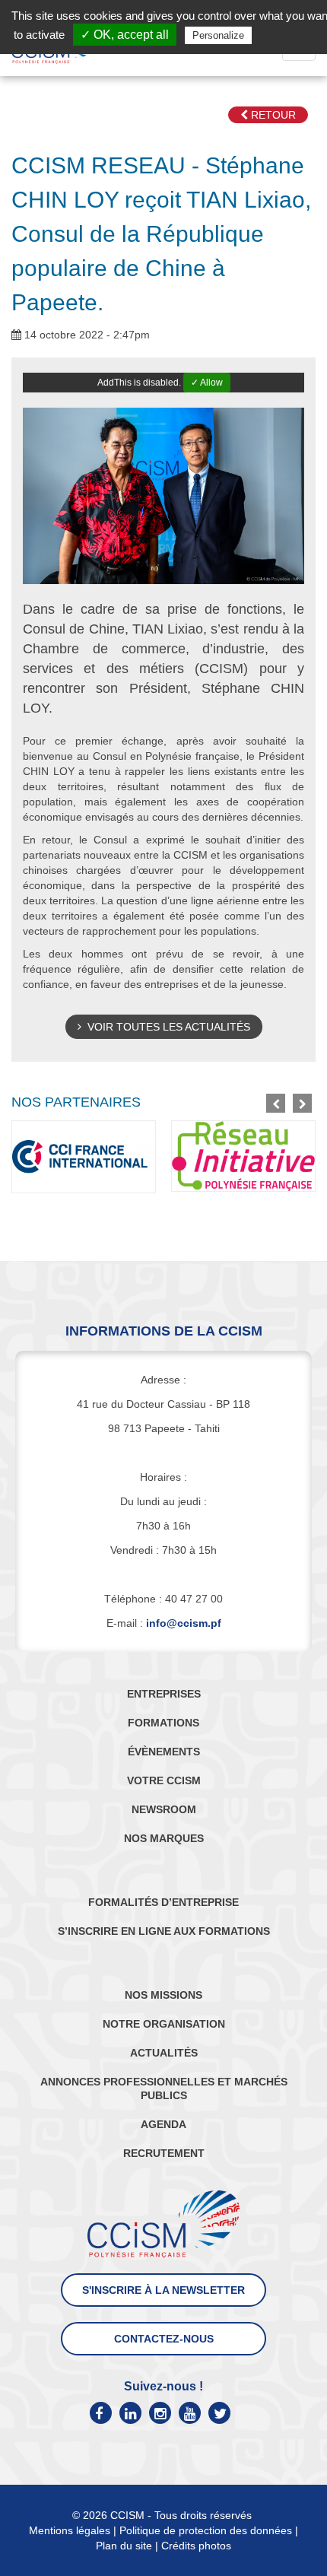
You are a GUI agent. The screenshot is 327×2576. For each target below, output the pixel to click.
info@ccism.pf (184, 1623)
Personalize (218, 35)
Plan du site (124, 2546)
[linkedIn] (130, 2413)
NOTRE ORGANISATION (164, 2024)
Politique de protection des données (206, 2530)
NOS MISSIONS (163, 1995)
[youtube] (190, 2413)
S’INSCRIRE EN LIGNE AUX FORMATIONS (164, 1931)
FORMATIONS (163, 1723)
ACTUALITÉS (164, 2053)
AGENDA (163, 2124)
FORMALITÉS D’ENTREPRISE (163, 1902)
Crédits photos (196, 2546)
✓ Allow (207, 383)
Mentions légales (70, 2530)
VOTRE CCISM (164, 1780)
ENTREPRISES (164, 1694)
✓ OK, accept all (125, 35)
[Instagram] (160, 2413)
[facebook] (101, 2413)
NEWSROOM (164, 1809)
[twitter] (219, 2413)
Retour (272, 115)
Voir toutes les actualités (166, 1027)
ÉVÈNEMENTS (164, 1752)
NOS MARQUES (164, 1838)
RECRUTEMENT (164, 2153)
